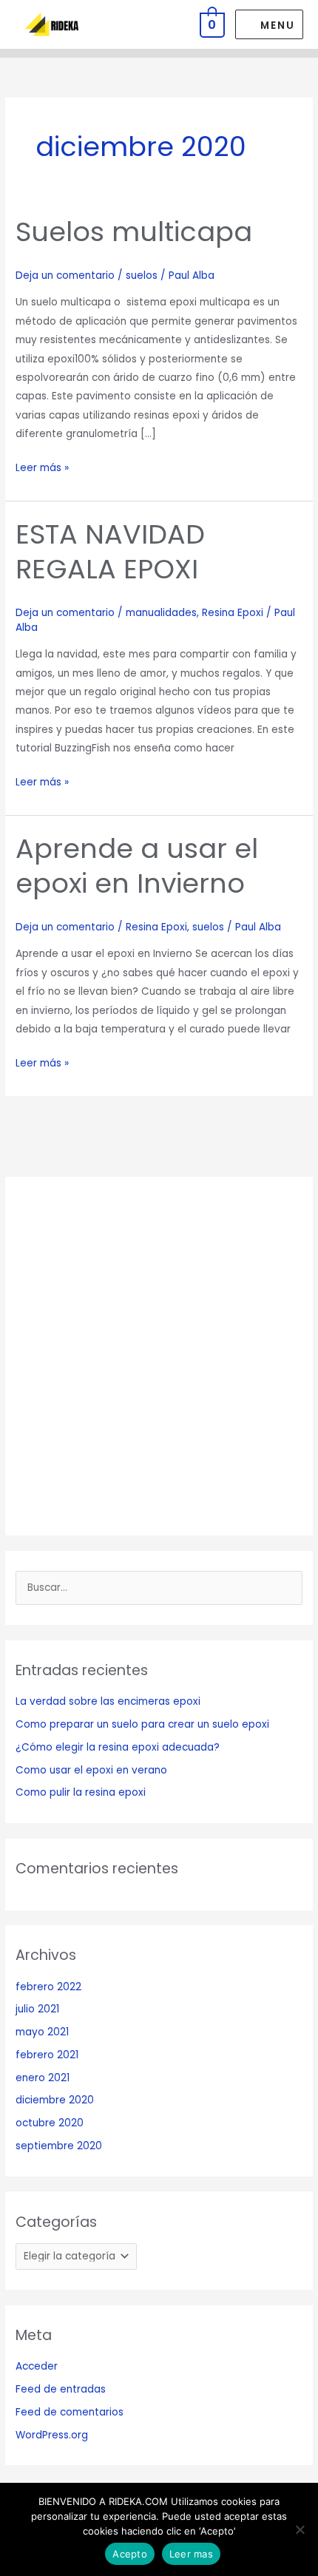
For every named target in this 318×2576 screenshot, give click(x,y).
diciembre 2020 (55, 2100)
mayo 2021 (42, 2032)
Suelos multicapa (134, 232)
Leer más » (42, 467)
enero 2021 (43, 2078)
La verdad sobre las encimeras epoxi (108, 1701)
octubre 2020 (50, 2123)
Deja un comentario (65, 275)
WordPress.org (52, 2435)
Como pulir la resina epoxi (81, 1792)
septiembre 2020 (59, 2146)
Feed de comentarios (70, 2412)
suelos (142, 275)
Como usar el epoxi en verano (91, 1770)
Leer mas (191, 2554)
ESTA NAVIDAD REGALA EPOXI (110, 552)
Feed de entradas (61, 2389)
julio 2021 (37, 2009)
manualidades (161, 613)
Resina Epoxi (233, 613)
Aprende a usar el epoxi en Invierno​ (137, 866)
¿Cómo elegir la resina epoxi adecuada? (118, 1747)
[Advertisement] (159, 1356)
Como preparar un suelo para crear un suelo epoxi (142, 1724)
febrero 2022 (48, 1987)
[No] (300, 2529)
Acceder (37, 2366)
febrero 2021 (47, 2055)
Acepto (130, 2554)
